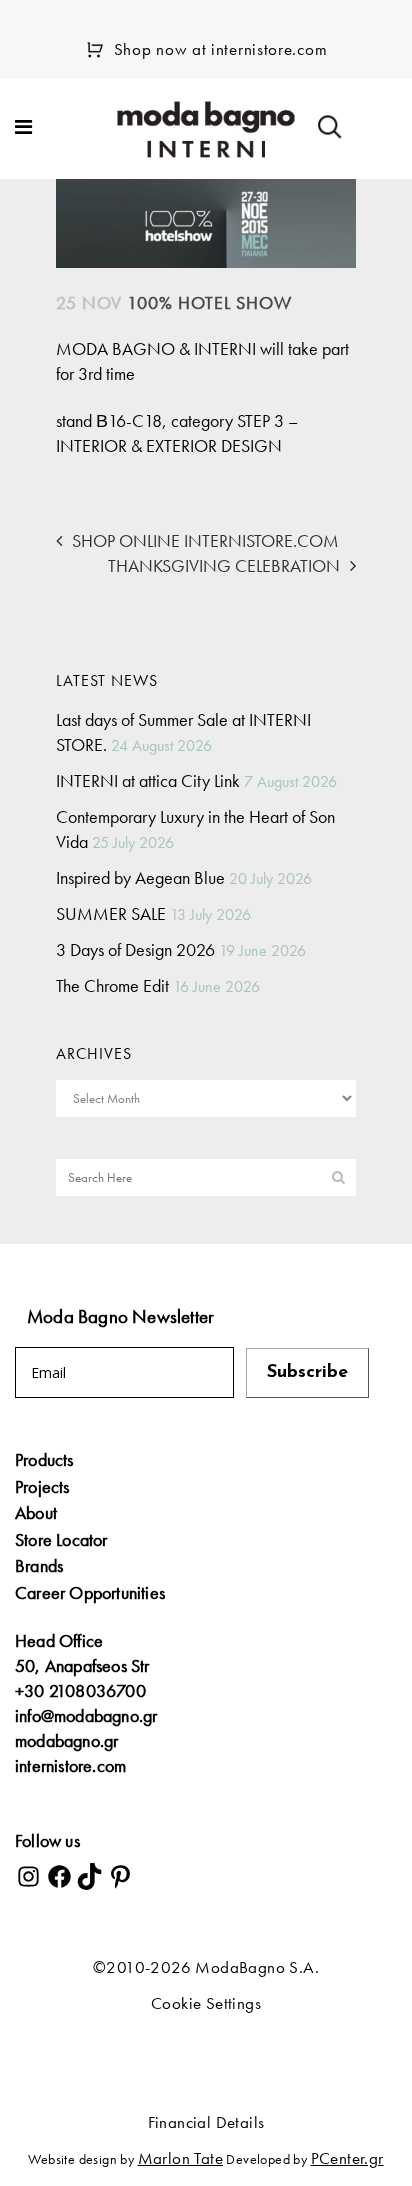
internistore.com (70, 1765)
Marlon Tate (180, 2158)
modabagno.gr (66, 1740)
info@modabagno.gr (86, 1715)
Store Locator (61, 1540)
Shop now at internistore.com (221, 49)
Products (44, 1460)
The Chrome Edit (112, 985)
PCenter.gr (347, 2158)
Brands (39, 1566)
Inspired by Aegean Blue (140, 877)
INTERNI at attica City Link (148, 780)
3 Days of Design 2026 (135, 949)
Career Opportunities (90, 1593)
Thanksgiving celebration (224, 565)
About (36, 1513)
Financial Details (206, 2122)
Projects (42, 1487)
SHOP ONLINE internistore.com (205, 540)
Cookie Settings (206, 2003)
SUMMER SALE (111, 913)
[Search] (330, 127)
